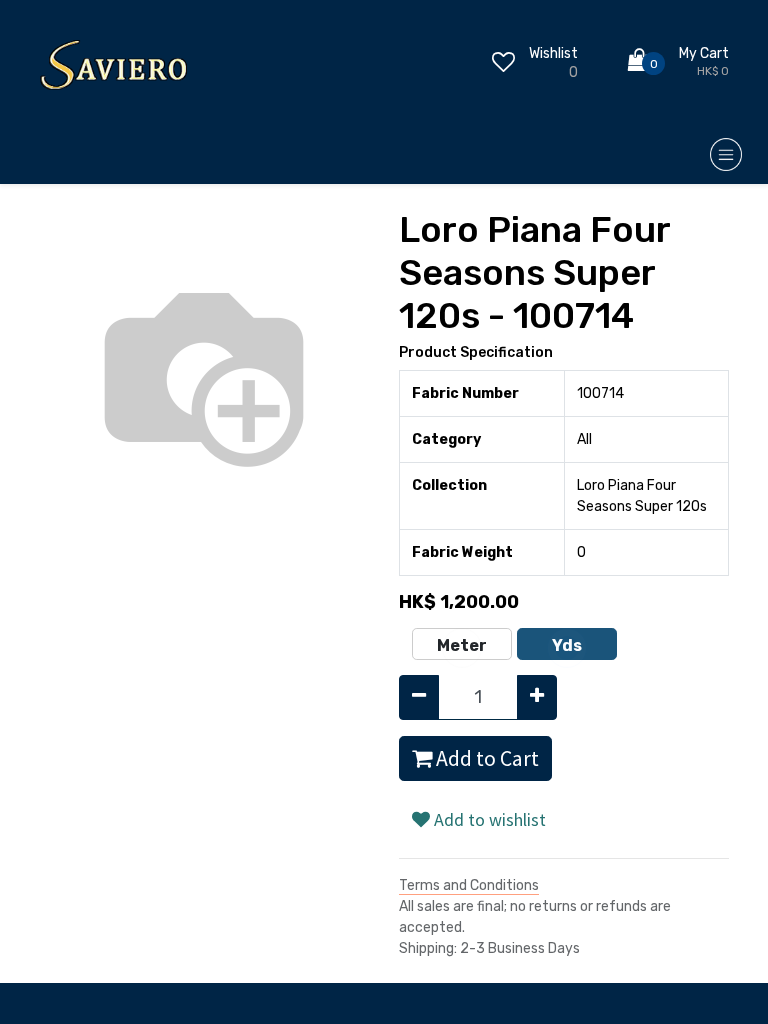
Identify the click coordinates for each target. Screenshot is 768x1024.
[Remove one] (419, 697)
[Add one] (537, 697)
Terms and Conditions (469, 885)
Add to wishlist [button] (488, 819)
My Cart (704, 53)
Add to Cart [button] (485, 758)
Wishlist (553, 53)
